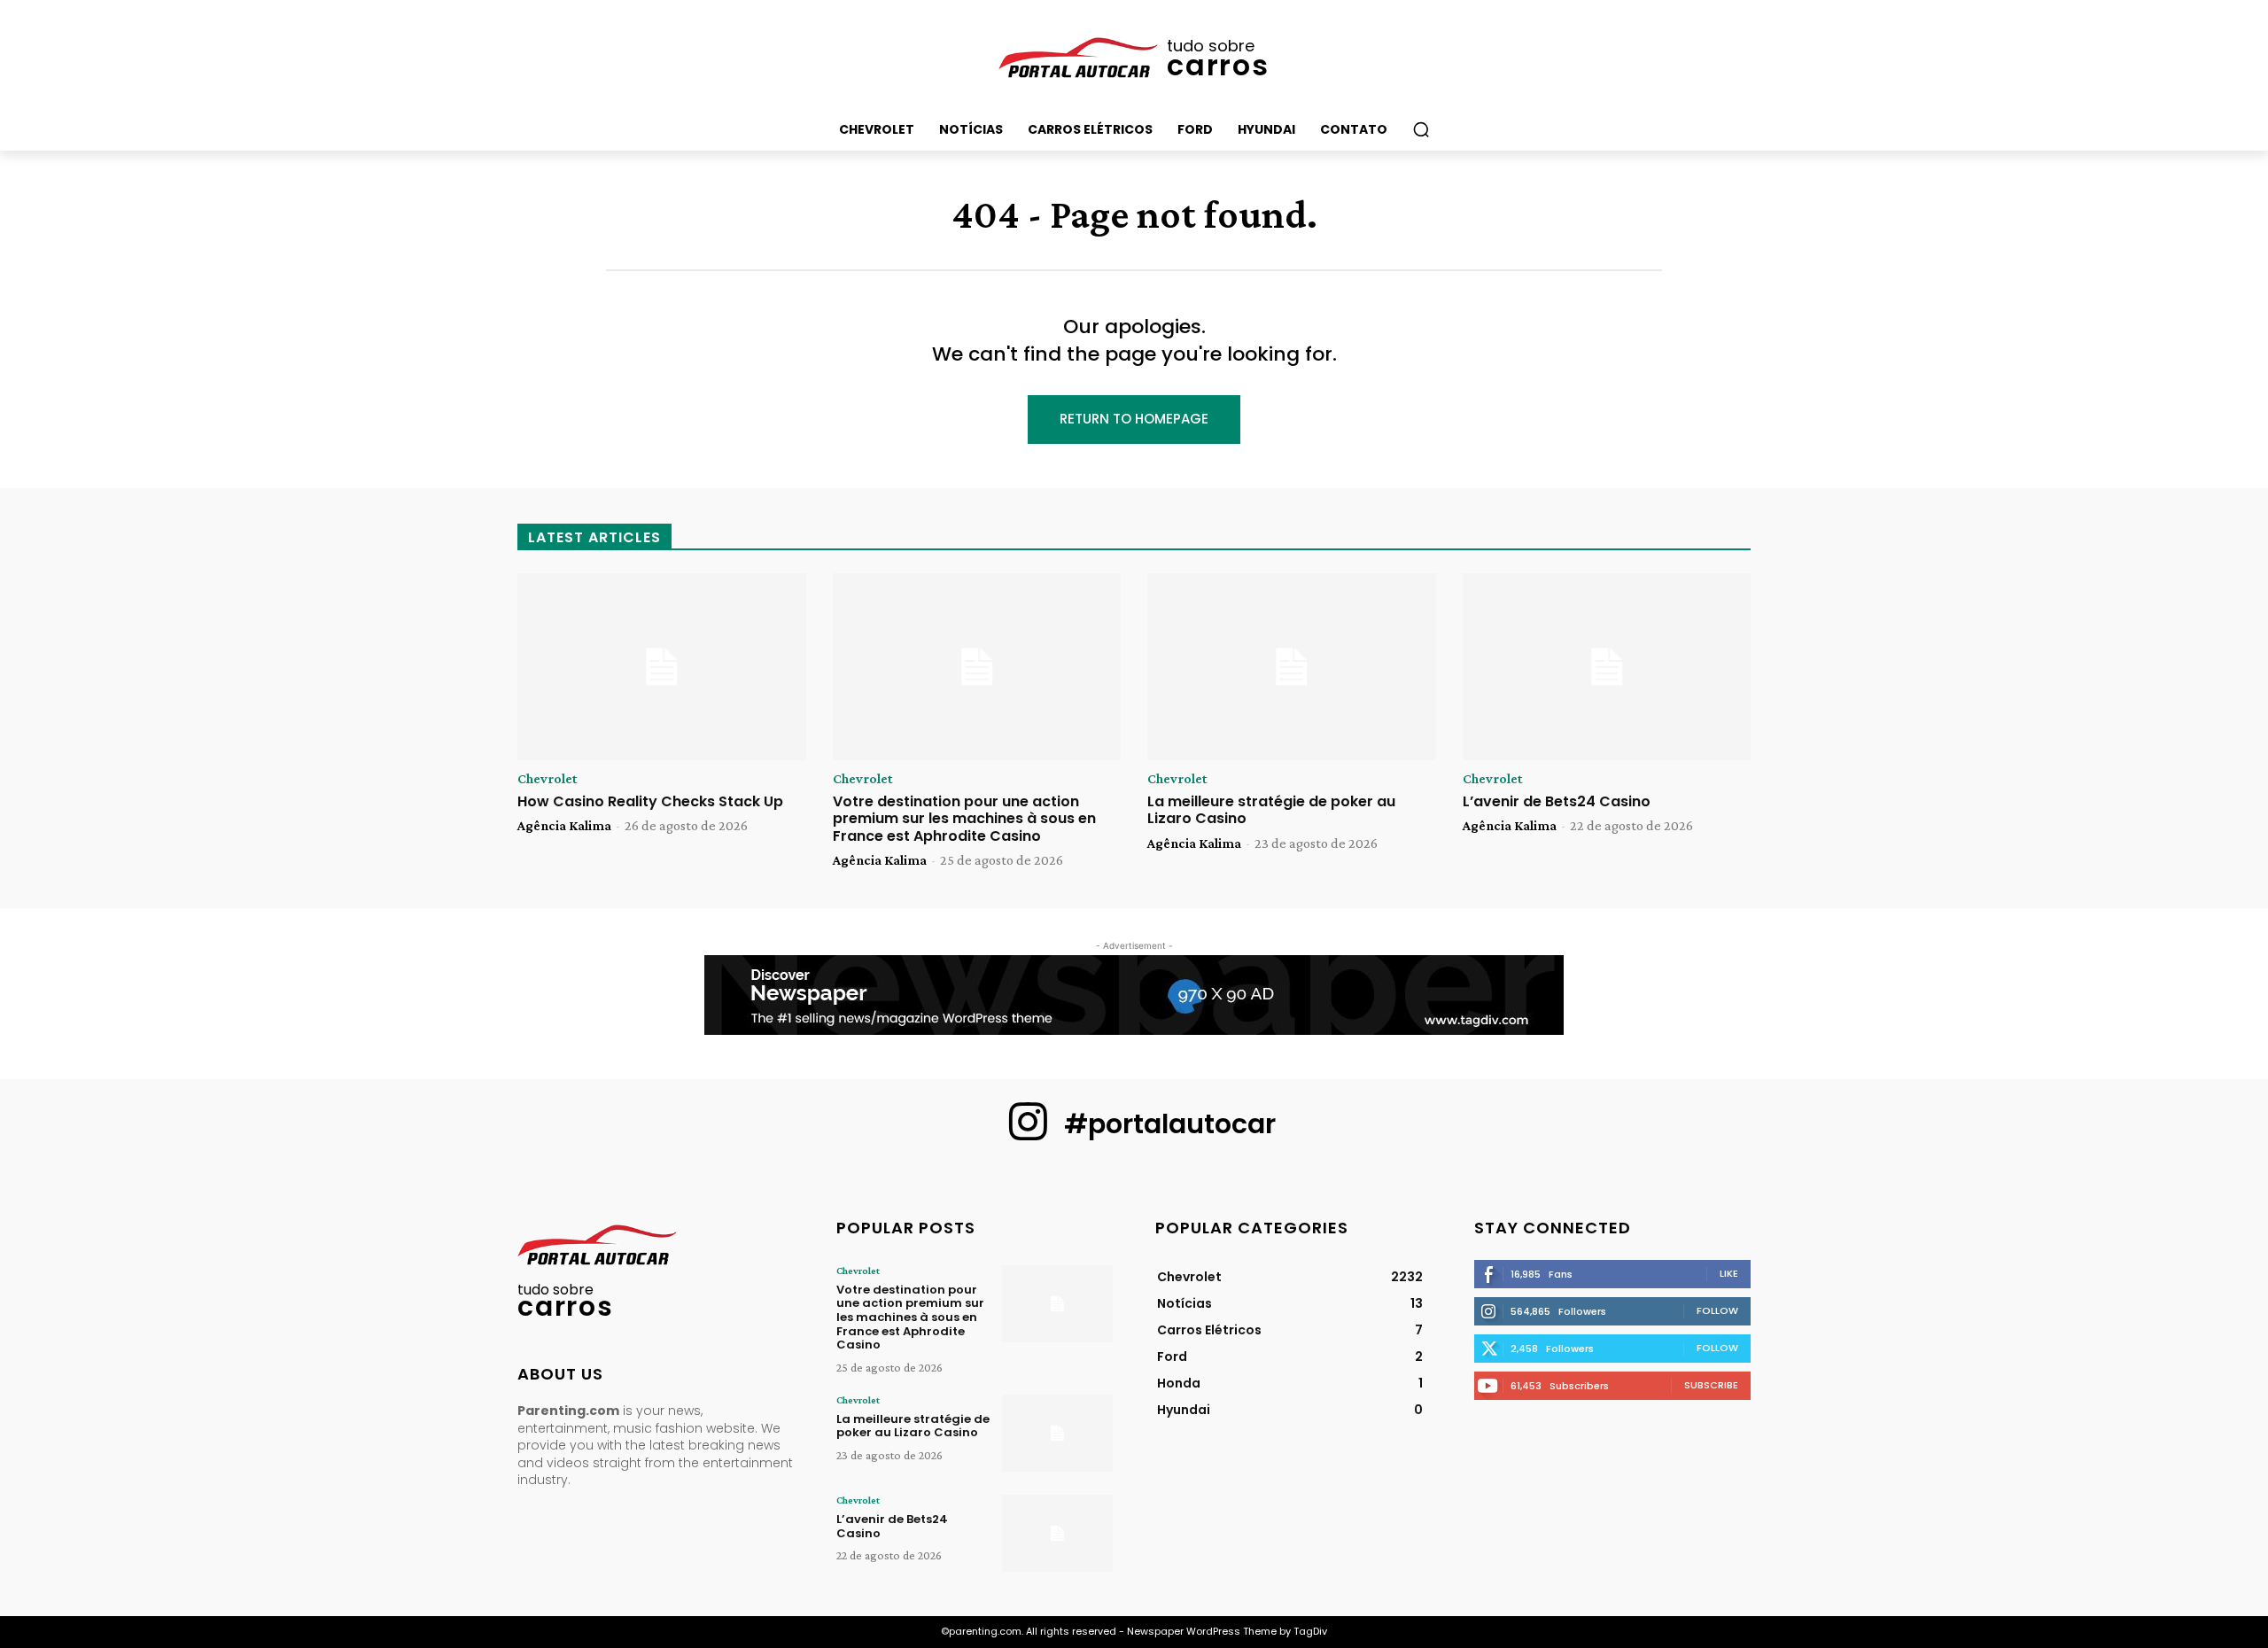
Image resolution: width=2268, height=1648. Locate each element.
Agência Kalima (564, 825)
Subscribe (1711, 1385)
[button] (1421, 129)
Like (1729, 1273)
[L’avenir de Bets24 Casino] (1607, 667)
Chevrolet (548, 779)
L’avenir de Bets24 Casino (1557, 801)
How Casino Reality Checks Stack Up (650, 801)
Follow (1717, 1310)
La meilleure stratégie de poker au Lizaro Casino (1271, 810)
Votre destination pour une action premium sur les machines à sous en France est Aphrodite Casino (964, 818)
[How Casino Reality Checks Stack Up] (662, 667)
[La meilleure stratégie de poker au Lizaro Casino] (1292, 667)
